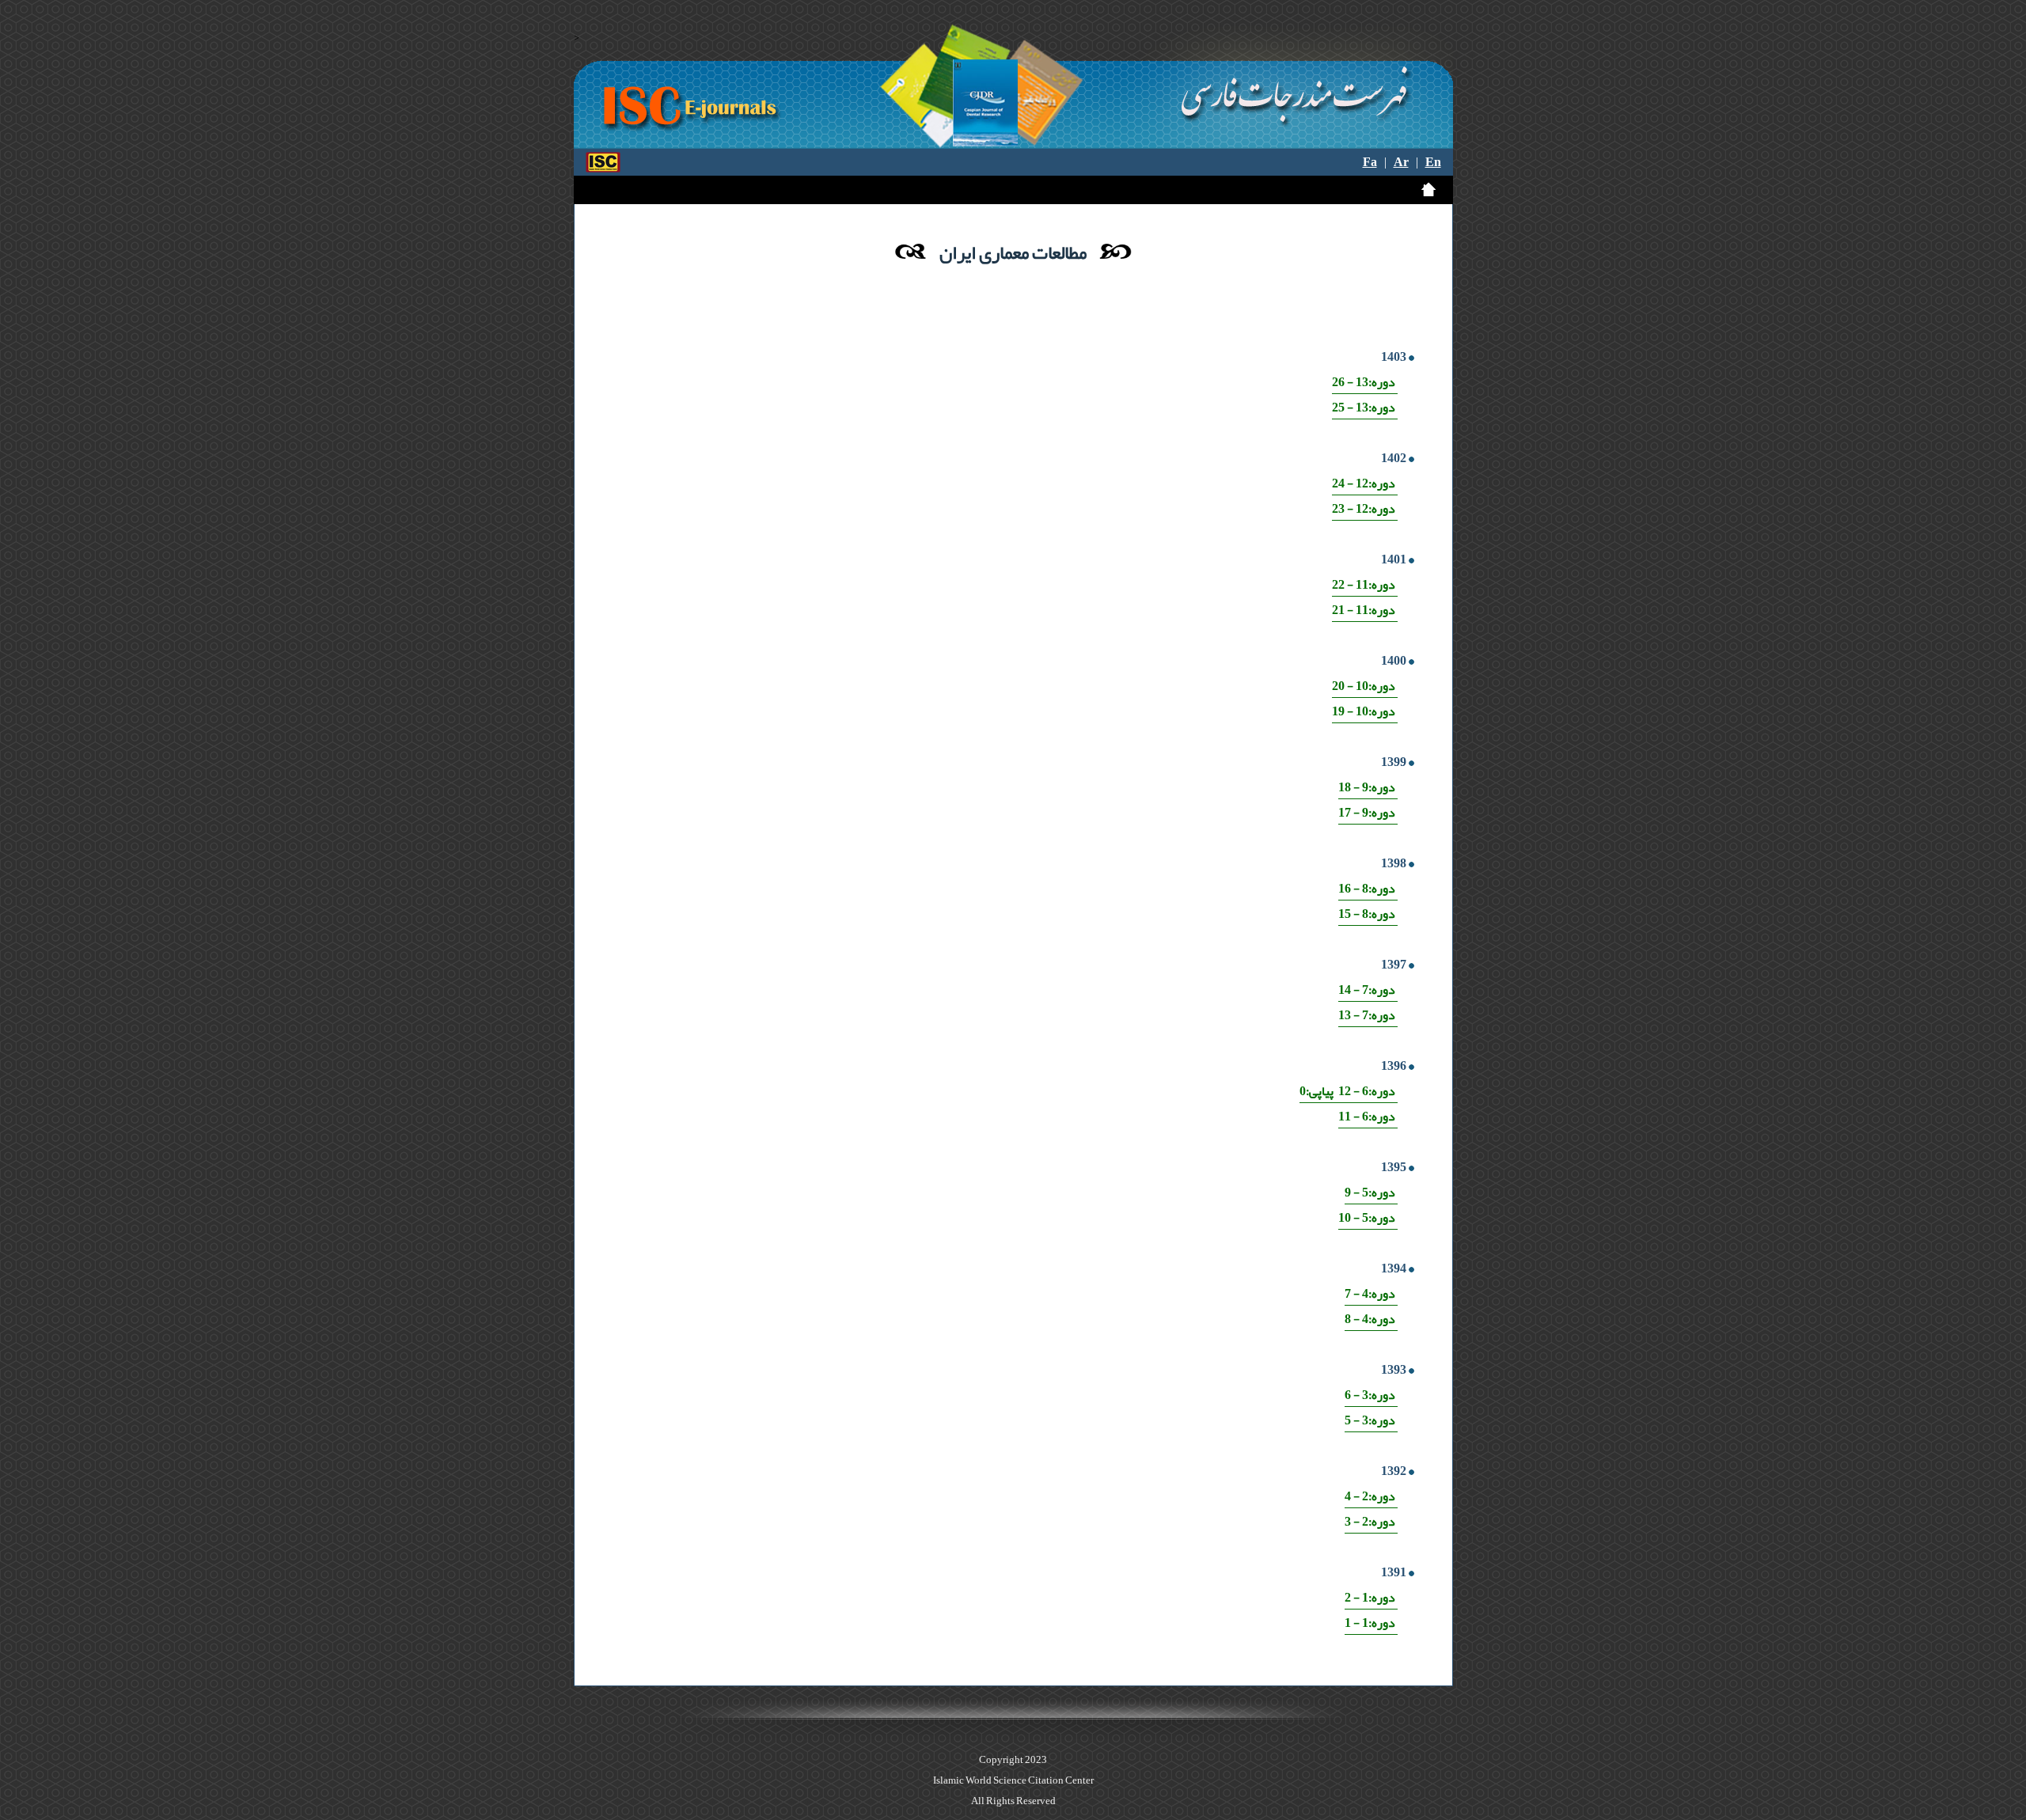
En (1433, 162)
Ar (1401, 162)
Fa (1370, 162)
